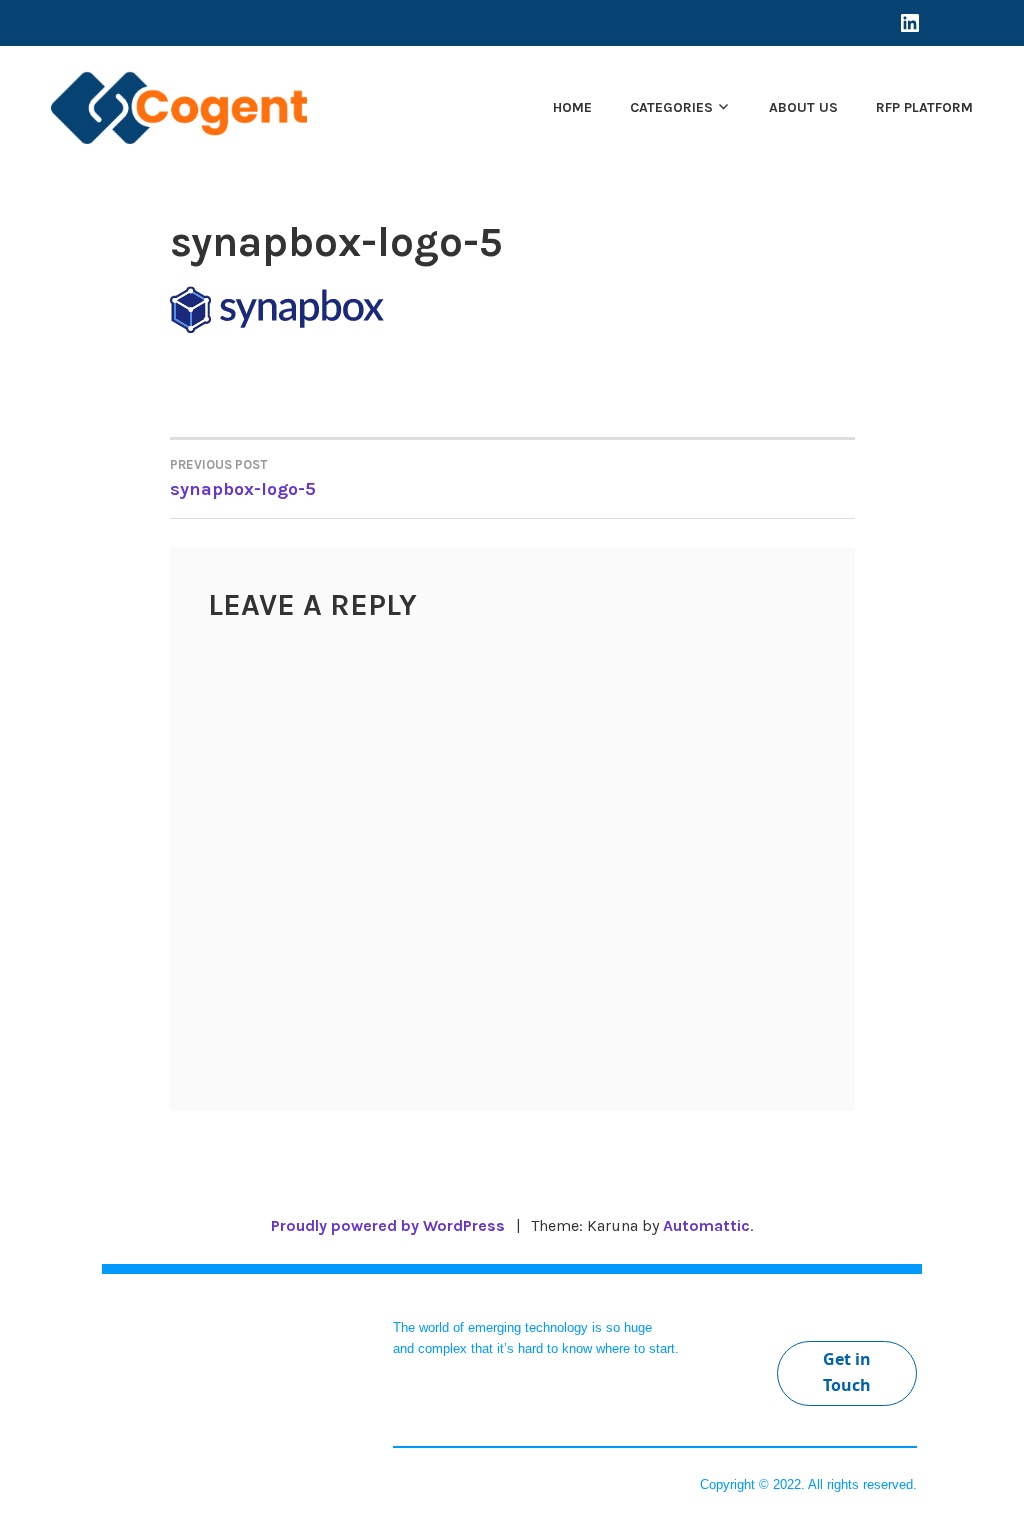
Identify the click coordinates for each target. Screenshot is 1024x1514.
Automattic (706, 1225)
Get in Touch (847, 1372)
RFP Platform (924, 107)
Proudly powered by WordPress (388, 1225)
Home (572, 107)
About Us (803, 107)
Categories (671, 107)
